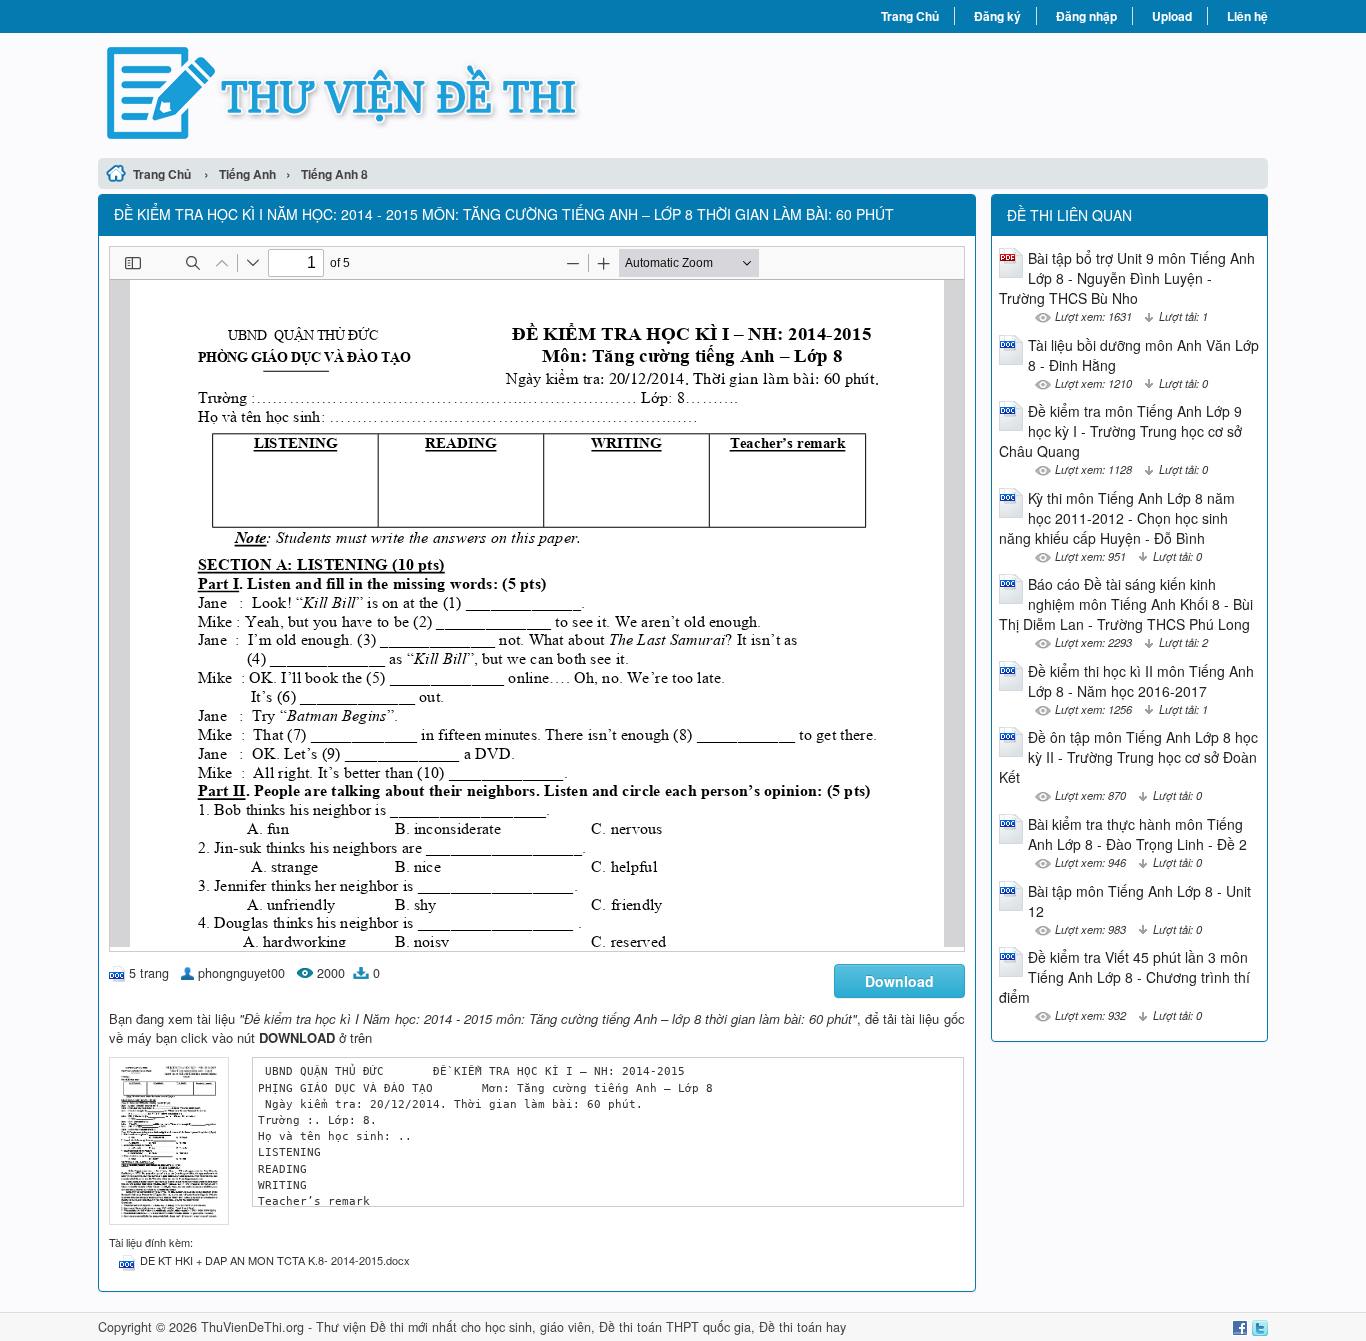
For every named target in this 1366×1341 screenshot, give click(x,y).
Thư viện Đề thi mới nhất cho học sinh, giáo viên (453, 1327)
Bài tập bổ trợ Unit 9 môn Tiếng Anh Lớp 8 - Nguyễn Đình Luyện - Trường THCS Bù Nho (1127, 278)
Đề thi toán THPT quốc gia (675, 1327)
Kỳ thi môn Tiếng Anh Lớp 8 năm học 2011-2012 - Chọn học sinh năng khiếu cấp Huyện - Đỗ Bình (1117, 518)
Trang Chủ (910, 16)
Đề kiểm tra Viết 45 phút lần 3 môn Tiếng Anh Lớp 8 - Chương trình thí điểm (1124, 977)
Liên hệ (1247, 16)
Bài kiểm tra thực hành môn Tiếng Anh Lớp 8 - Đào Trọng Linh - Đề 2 (1137, 834)
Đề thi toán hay (802, 1327)
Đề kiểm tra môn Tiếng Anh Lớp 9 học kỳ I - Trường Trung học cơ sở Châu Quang (1120, 431)
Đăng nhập (1086, 16)
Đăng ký (997, 16)
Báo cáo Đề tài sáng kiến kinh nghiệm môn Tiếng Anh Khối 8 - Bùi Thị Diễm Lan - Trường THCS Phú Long (1126, 604)
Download (899, 981)
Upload (1172, 16)
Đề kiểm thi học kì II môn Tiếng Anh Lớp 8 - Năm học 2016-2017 (1141, 681)
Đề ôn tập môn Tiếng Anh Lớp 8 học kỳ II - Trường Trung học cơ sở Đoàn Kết (1128, 757)
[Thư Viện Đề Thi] (390, 93)
